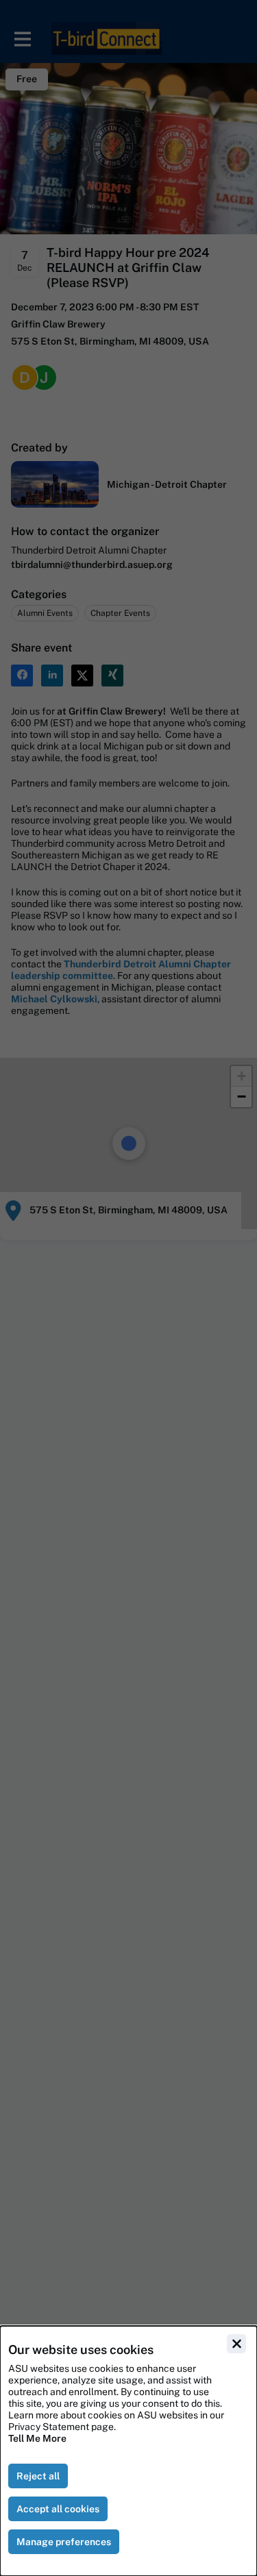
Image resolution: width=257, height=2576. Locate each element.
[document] (128, 2451)
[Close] (236, 2344)
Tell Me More (37, 2438)
